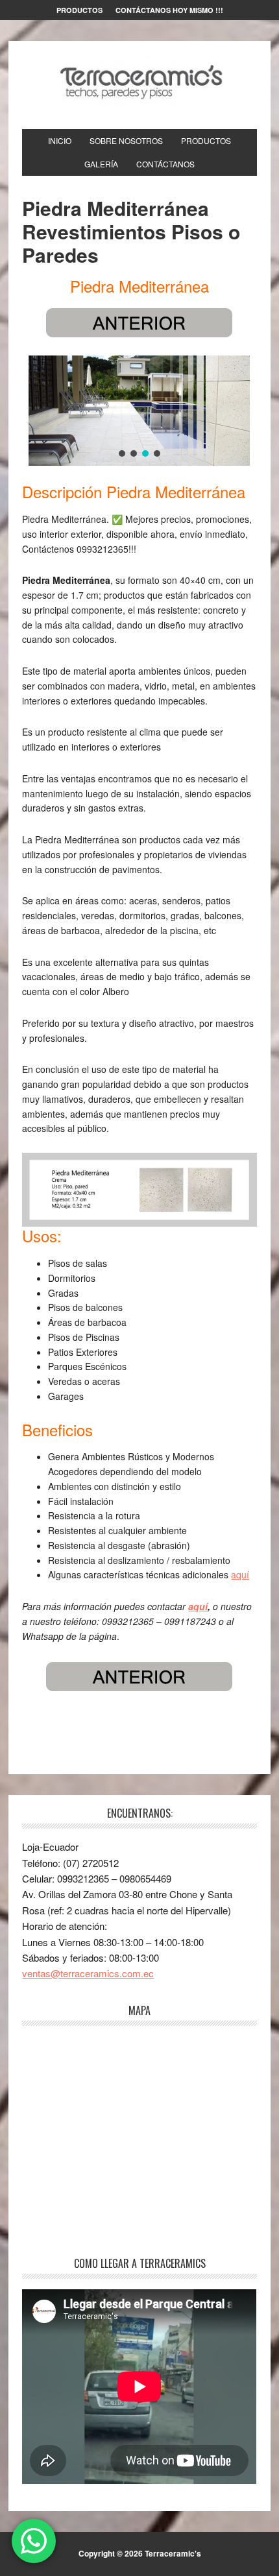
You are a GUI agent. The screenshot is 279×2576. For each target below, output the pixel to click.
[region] (139, 411)
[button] (122, 453)
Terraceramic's (139, 80)
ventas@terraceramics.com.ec (88, 1973)
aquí (240, 1574)
